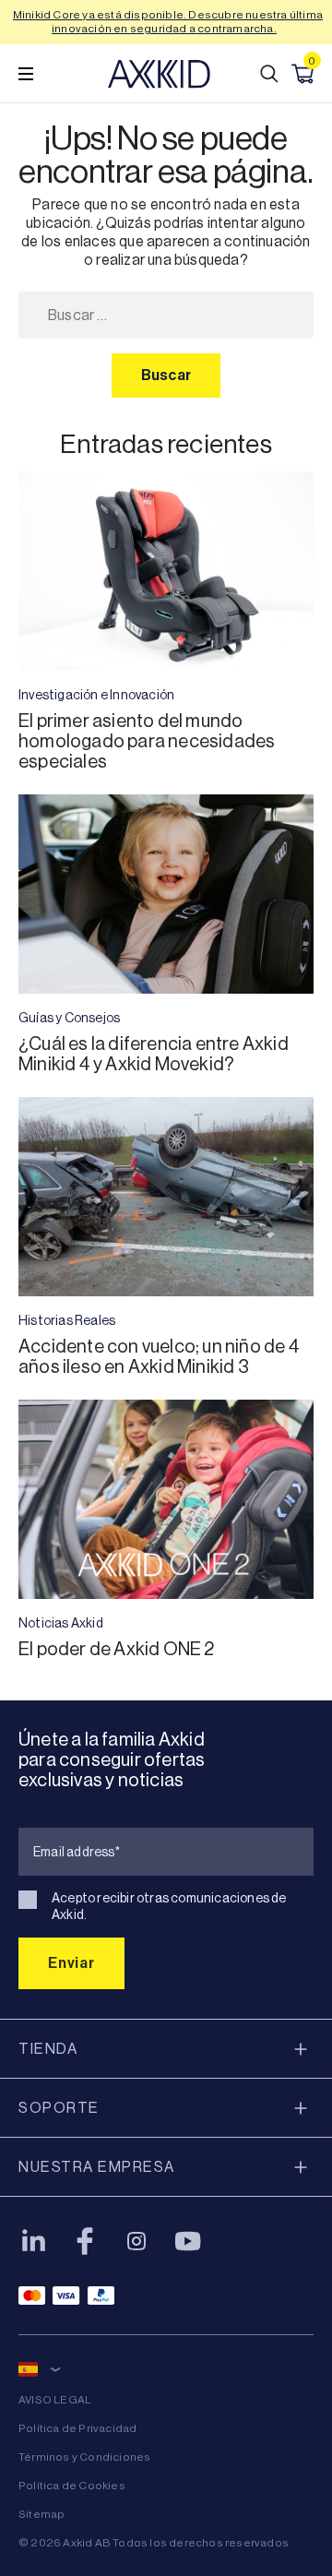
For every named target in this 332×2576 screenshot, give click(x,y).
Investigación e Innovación (96, 695)
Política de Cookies (72, 2486)
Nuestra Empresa (97, 2167)
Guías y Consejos (69, 1018)
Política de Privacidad (77, 2428)
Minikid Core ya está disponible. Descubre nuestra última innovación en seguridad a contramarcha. (168, 22)
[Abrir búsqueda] (269, 74)
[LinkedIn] (33, 2241)
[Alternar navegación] (26, 74)
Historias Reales (67, 1320)
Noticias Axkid (61, 1623)
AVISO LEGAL (55, 2400)
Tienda (48, 2049)
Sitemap (41, 2514)
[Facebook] (85, 2241)
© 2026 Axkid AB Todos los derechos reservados (154, 2543)
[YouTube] (188, 2241)
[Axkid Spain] (159, 74)
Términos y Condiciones (84, 2457)
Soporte (59, 2108)
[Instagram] (136, 2241)
